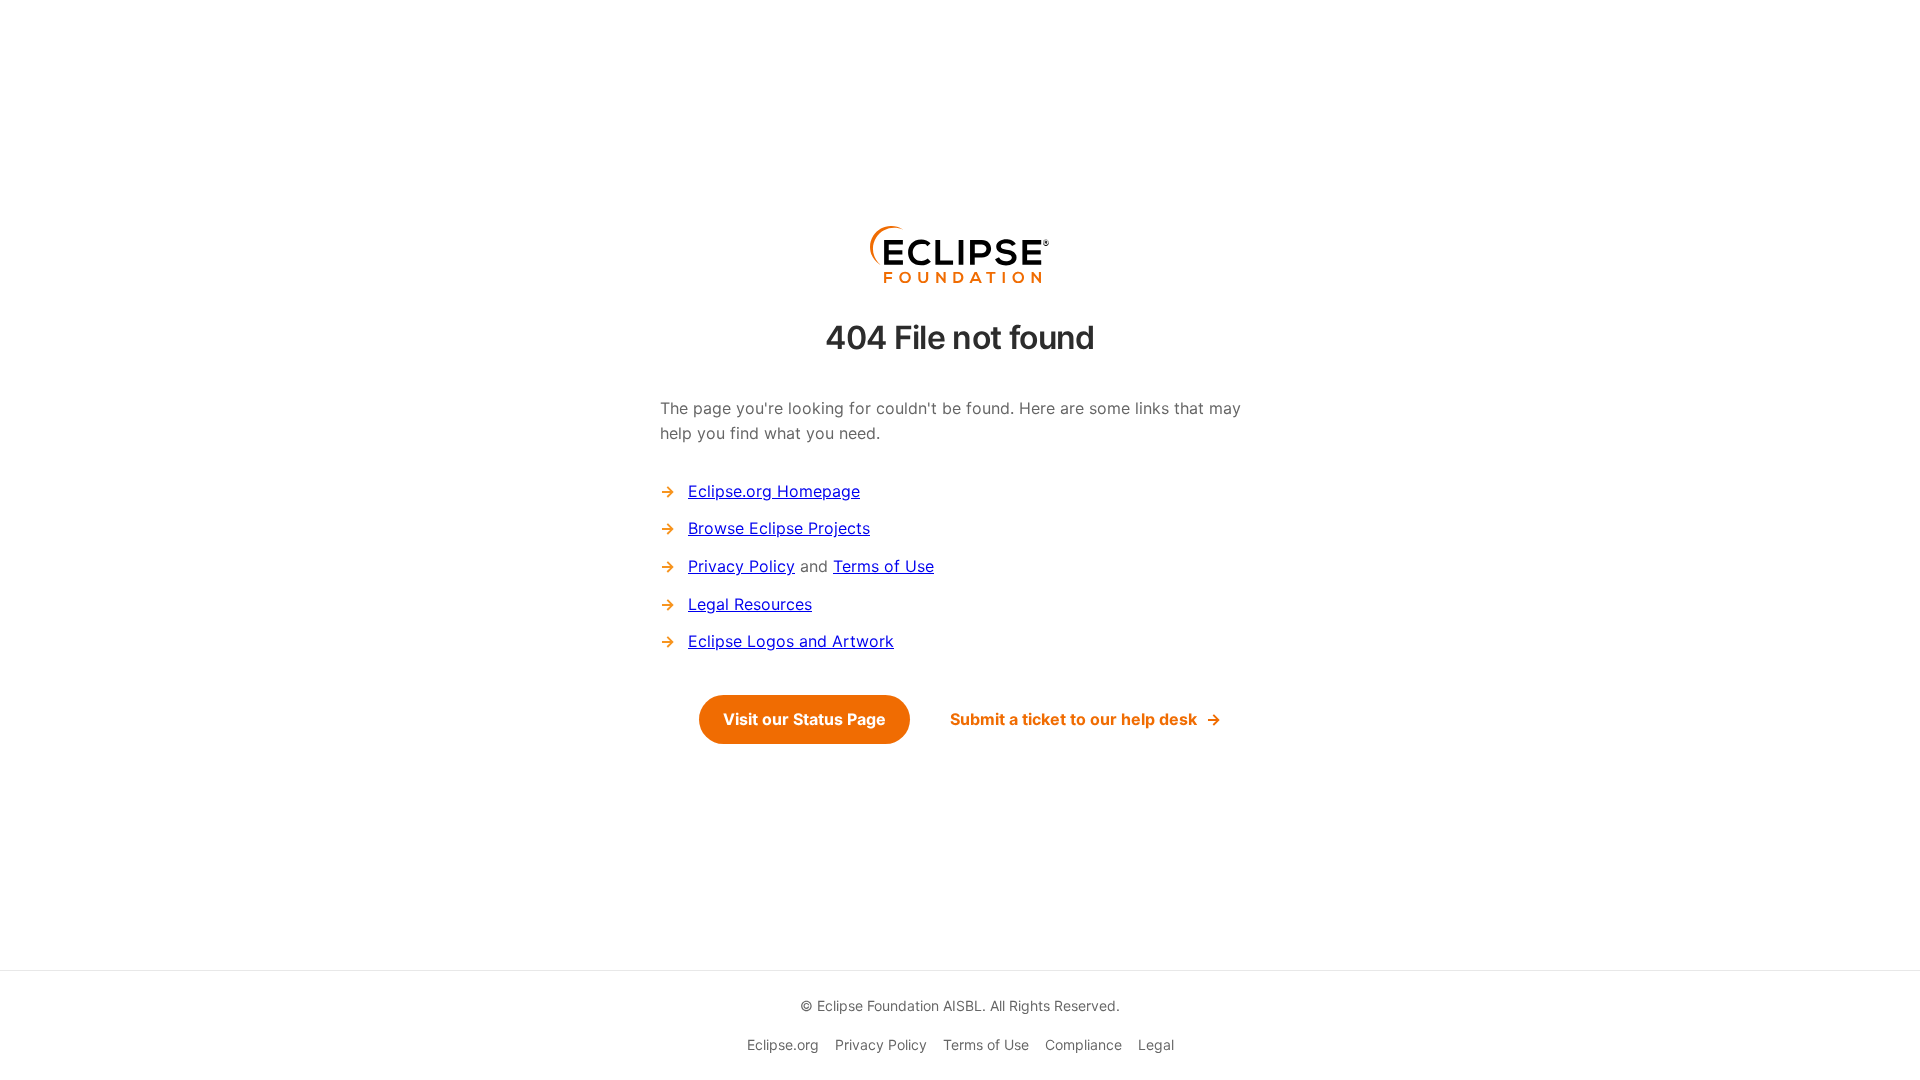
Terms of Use (883, 566)
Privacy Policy (741, 566)
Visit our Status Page (804, 719)
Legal (1156, 1044)
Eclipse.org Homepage (774, 491)
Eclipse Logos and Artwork (791, 641)
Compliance (1083, 1044)
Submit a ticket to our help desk (1073, 719)
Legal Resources (750, 604)
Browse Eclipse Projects (779, 528)
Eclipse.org (783, 1044)
